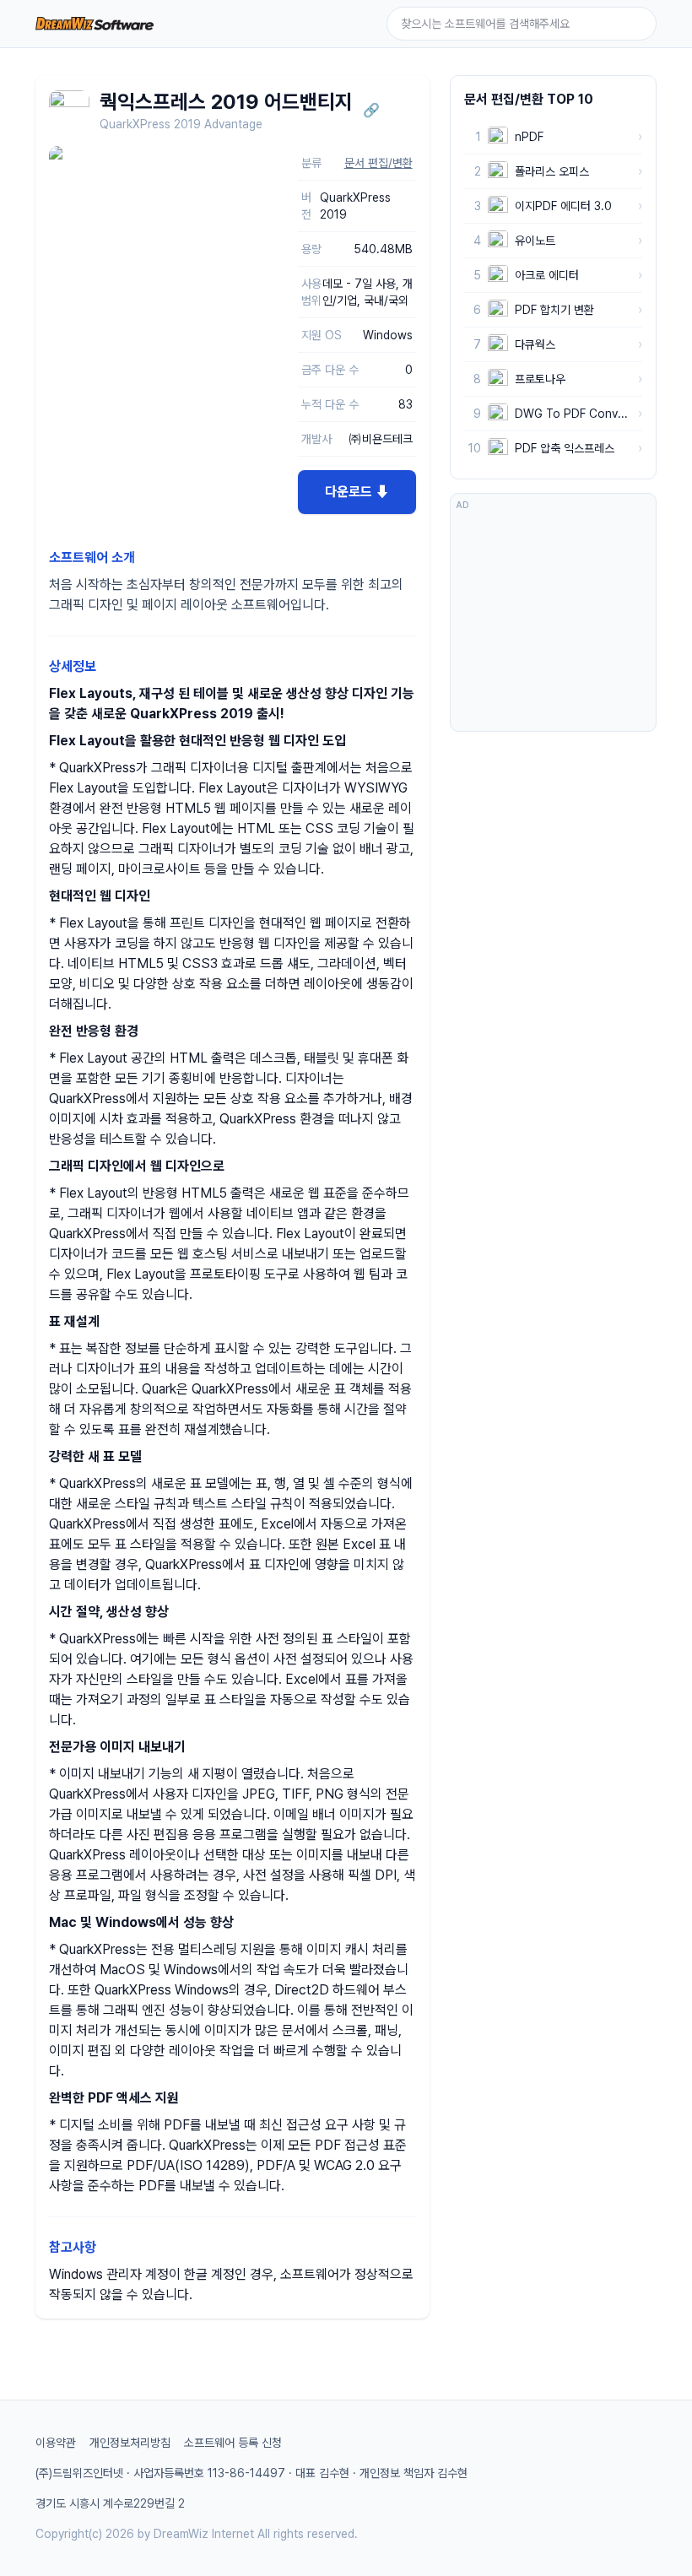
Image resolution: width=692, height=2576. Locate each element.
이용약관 (56, 2443)
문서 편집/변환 (378, 163)
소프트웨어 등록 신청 (233, 2443)
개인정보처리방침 (130, 2443)
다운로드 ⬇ (357, 492)
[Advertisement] (553, 620)
